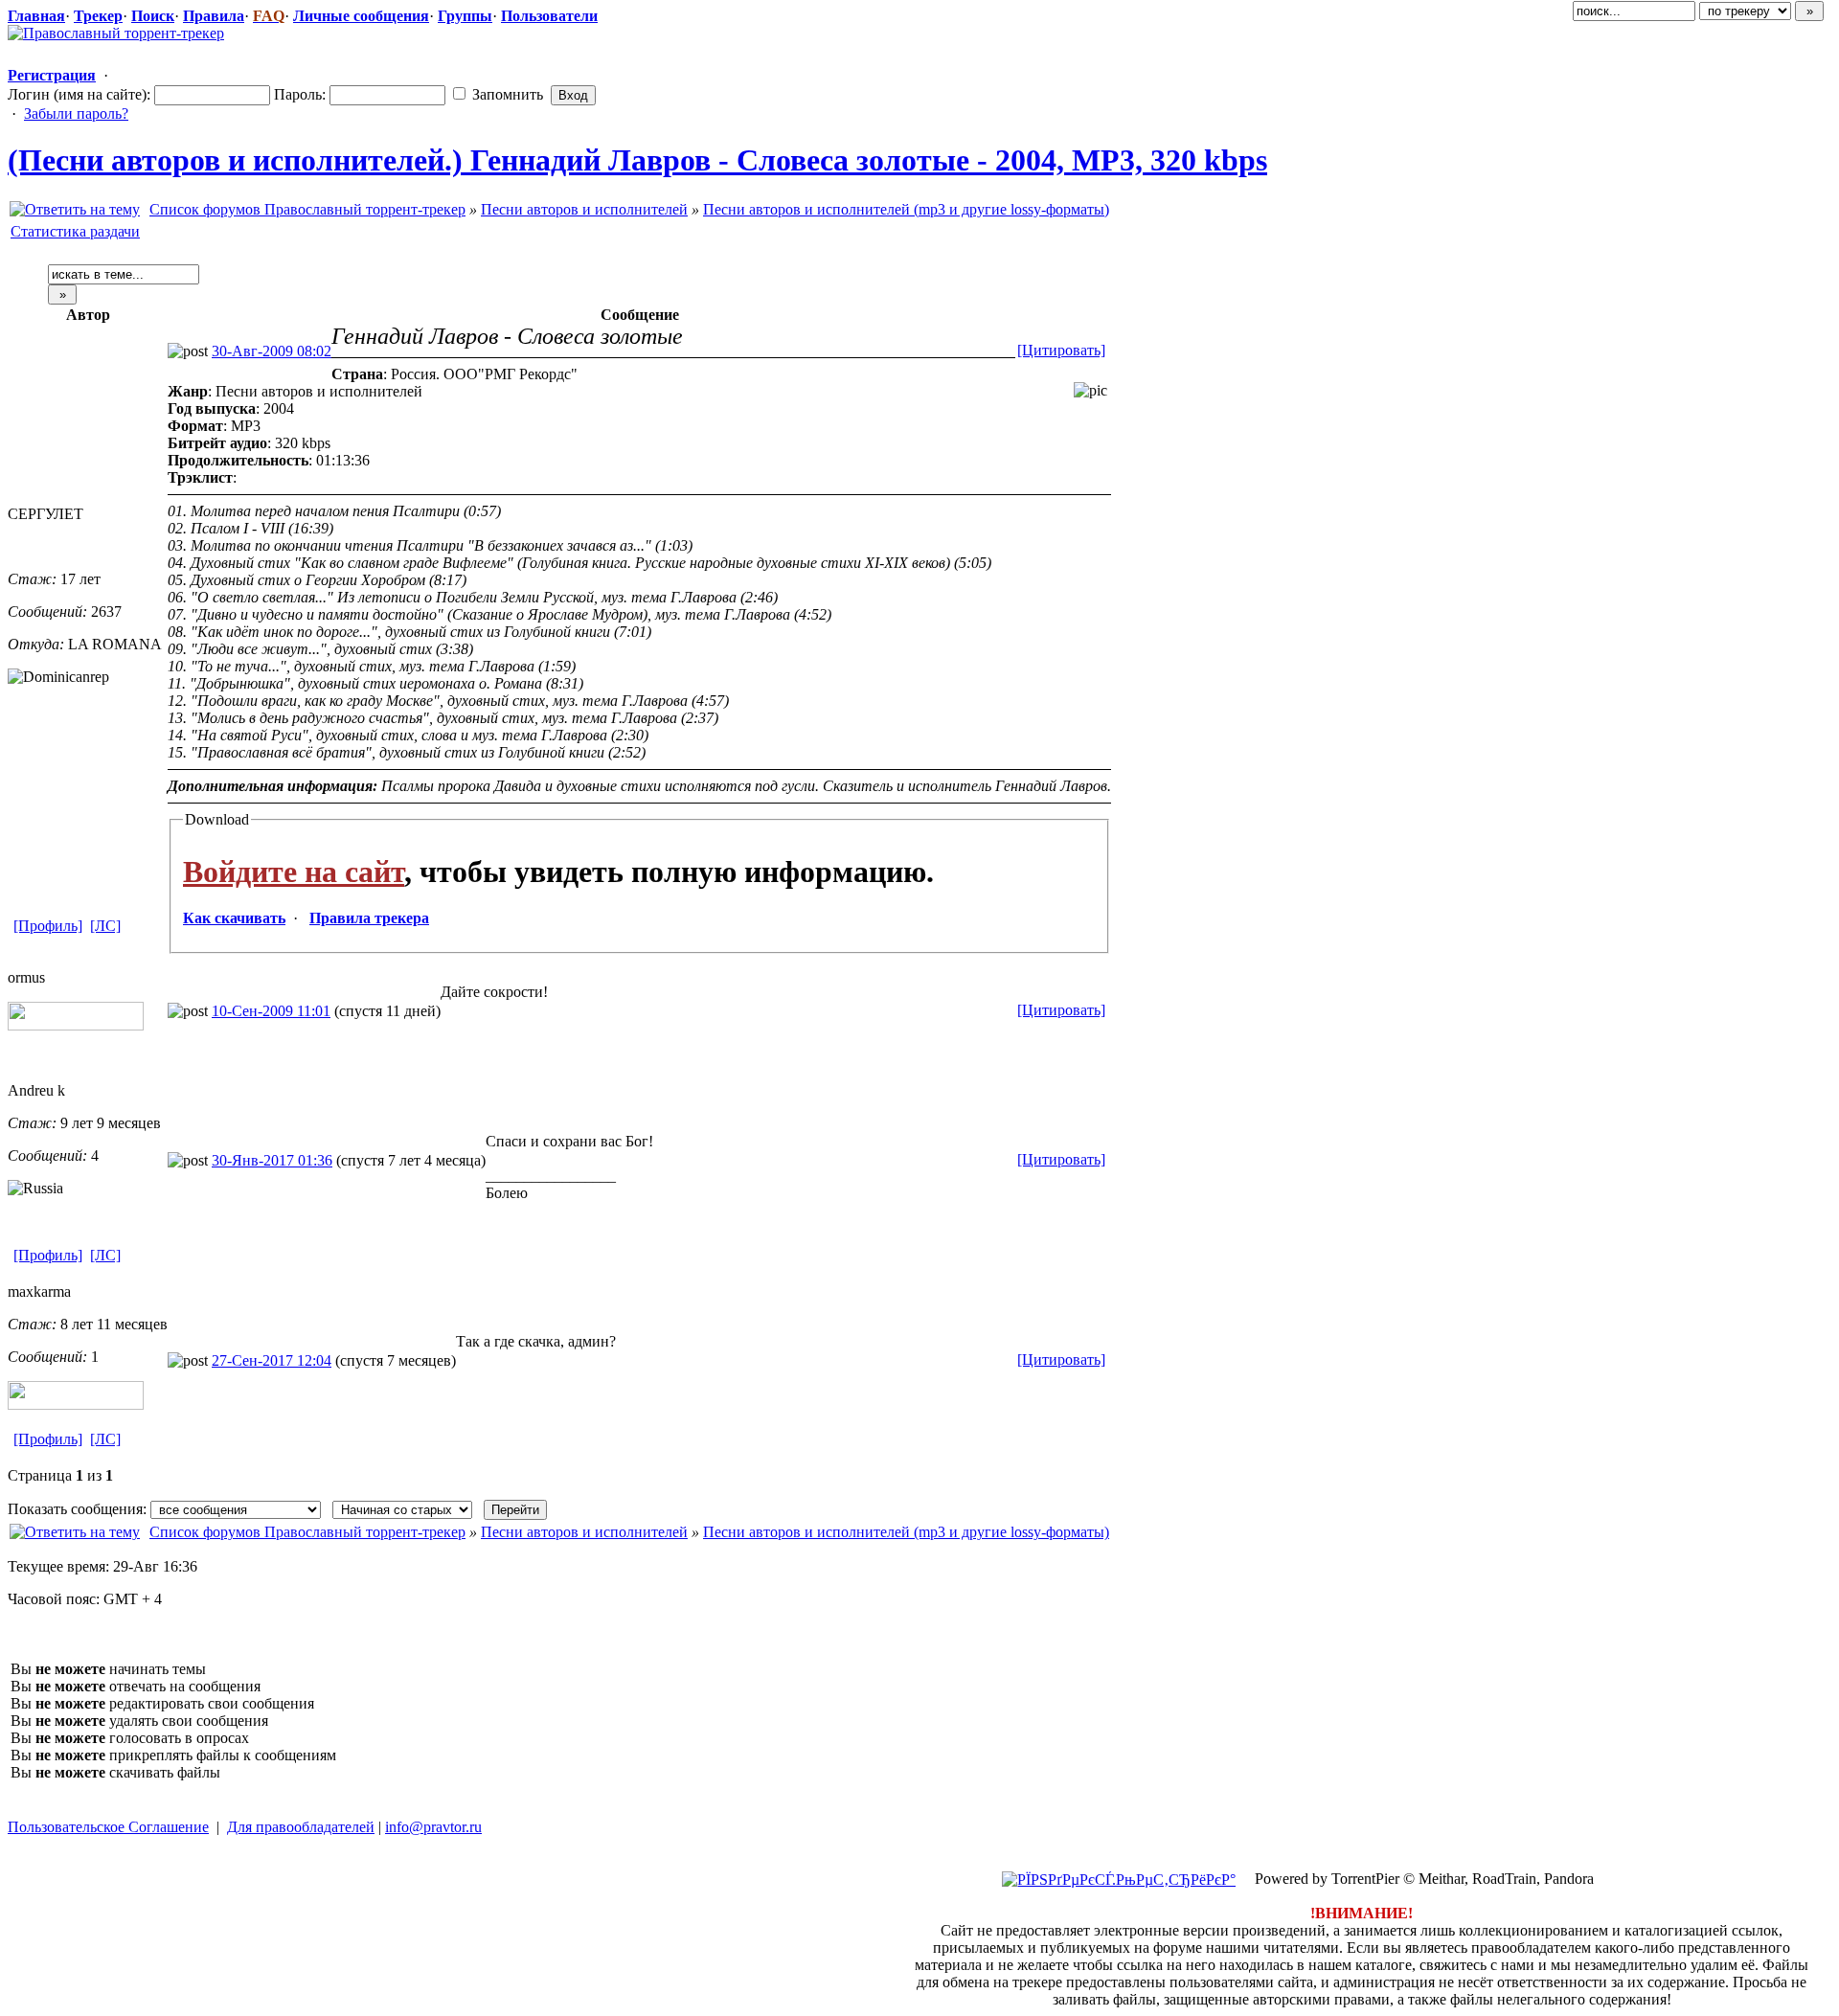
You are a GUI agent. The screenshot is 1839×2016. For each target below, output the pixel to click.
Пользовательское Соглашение (108, 1827)
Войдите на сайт (294, 872)
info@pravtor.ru (433, 1827)
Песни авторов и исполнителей (584, 209)
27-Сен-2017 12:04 (272, 1360)
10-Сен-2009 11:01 (271, 1011)
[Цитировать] (1061, 350)
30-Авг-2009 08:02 (272, 351)
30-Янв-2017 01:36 (272, 1160)
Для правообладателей (301, 1827)
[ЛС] (105, 926)
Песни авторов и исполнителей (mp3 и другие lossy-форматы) (906, 209)
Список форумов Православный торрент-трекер (307, 209)
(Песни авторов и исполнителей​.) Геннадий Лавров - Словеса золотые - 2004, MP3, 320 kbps (637, 160)
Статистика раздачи (75, 231)
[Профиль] (48, 926)
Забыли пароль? (76, 113)
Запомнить (506, 94)
